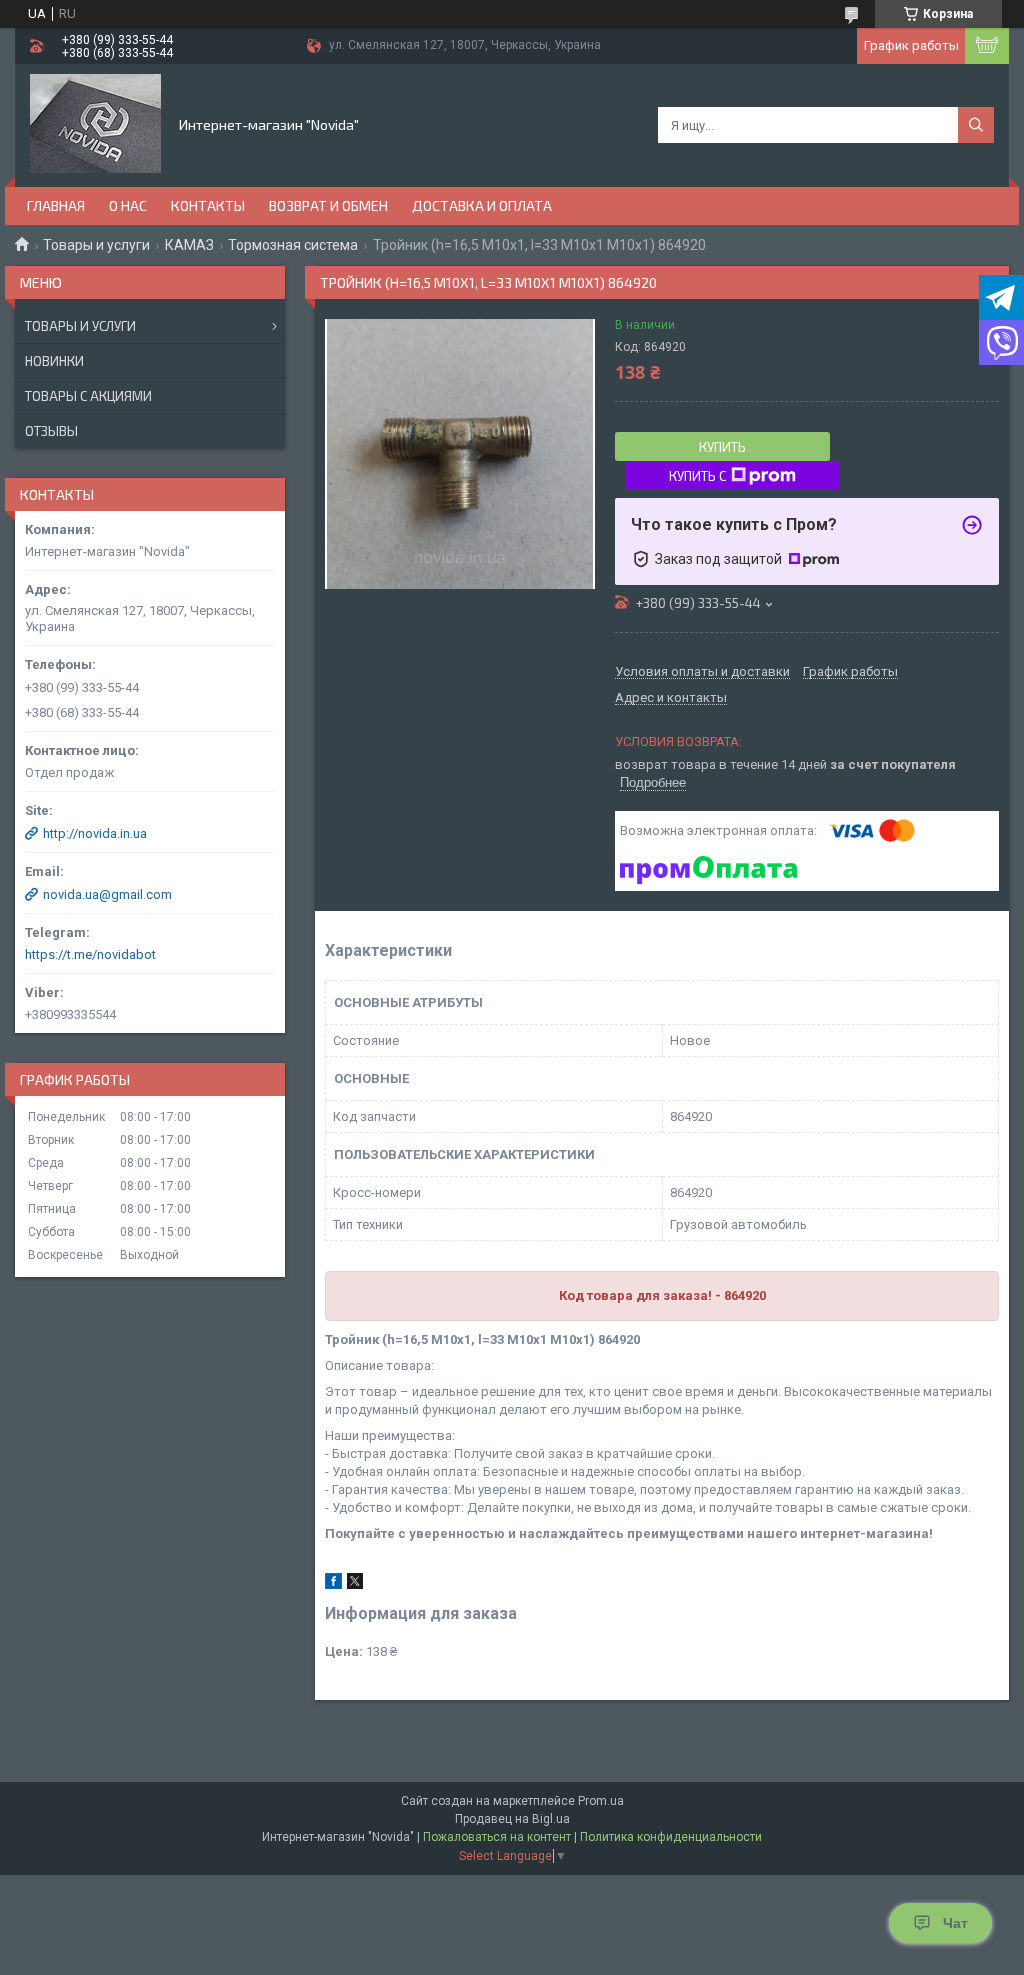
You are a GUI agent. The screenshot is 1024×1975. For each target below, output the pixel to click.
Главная (56, 205)
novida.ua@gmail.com (107, 894)
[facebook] (333, 1584)
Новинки (54, 361)
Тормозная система (293, 245)
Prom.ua (601, 1801)
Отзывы (51, 431)
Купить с (697, 476)
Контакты (208, 205)
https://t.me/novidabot (90, 954)
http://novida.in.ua (95, 833)
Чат (955, 1923)
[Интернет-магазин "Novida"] (95, 124)
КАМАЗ (189, 245)
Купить (722, 447)
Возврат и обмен (328, 205)
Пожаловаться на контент (497, 1837)
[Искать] (976, 125)
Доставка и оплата (482, 205)
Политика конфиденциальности (671, 1837)
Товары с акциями (88, 396)
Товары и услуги (96, 245)
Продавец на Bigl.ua (512, 1819)
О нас (128, 205)
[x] (355, 1584)
